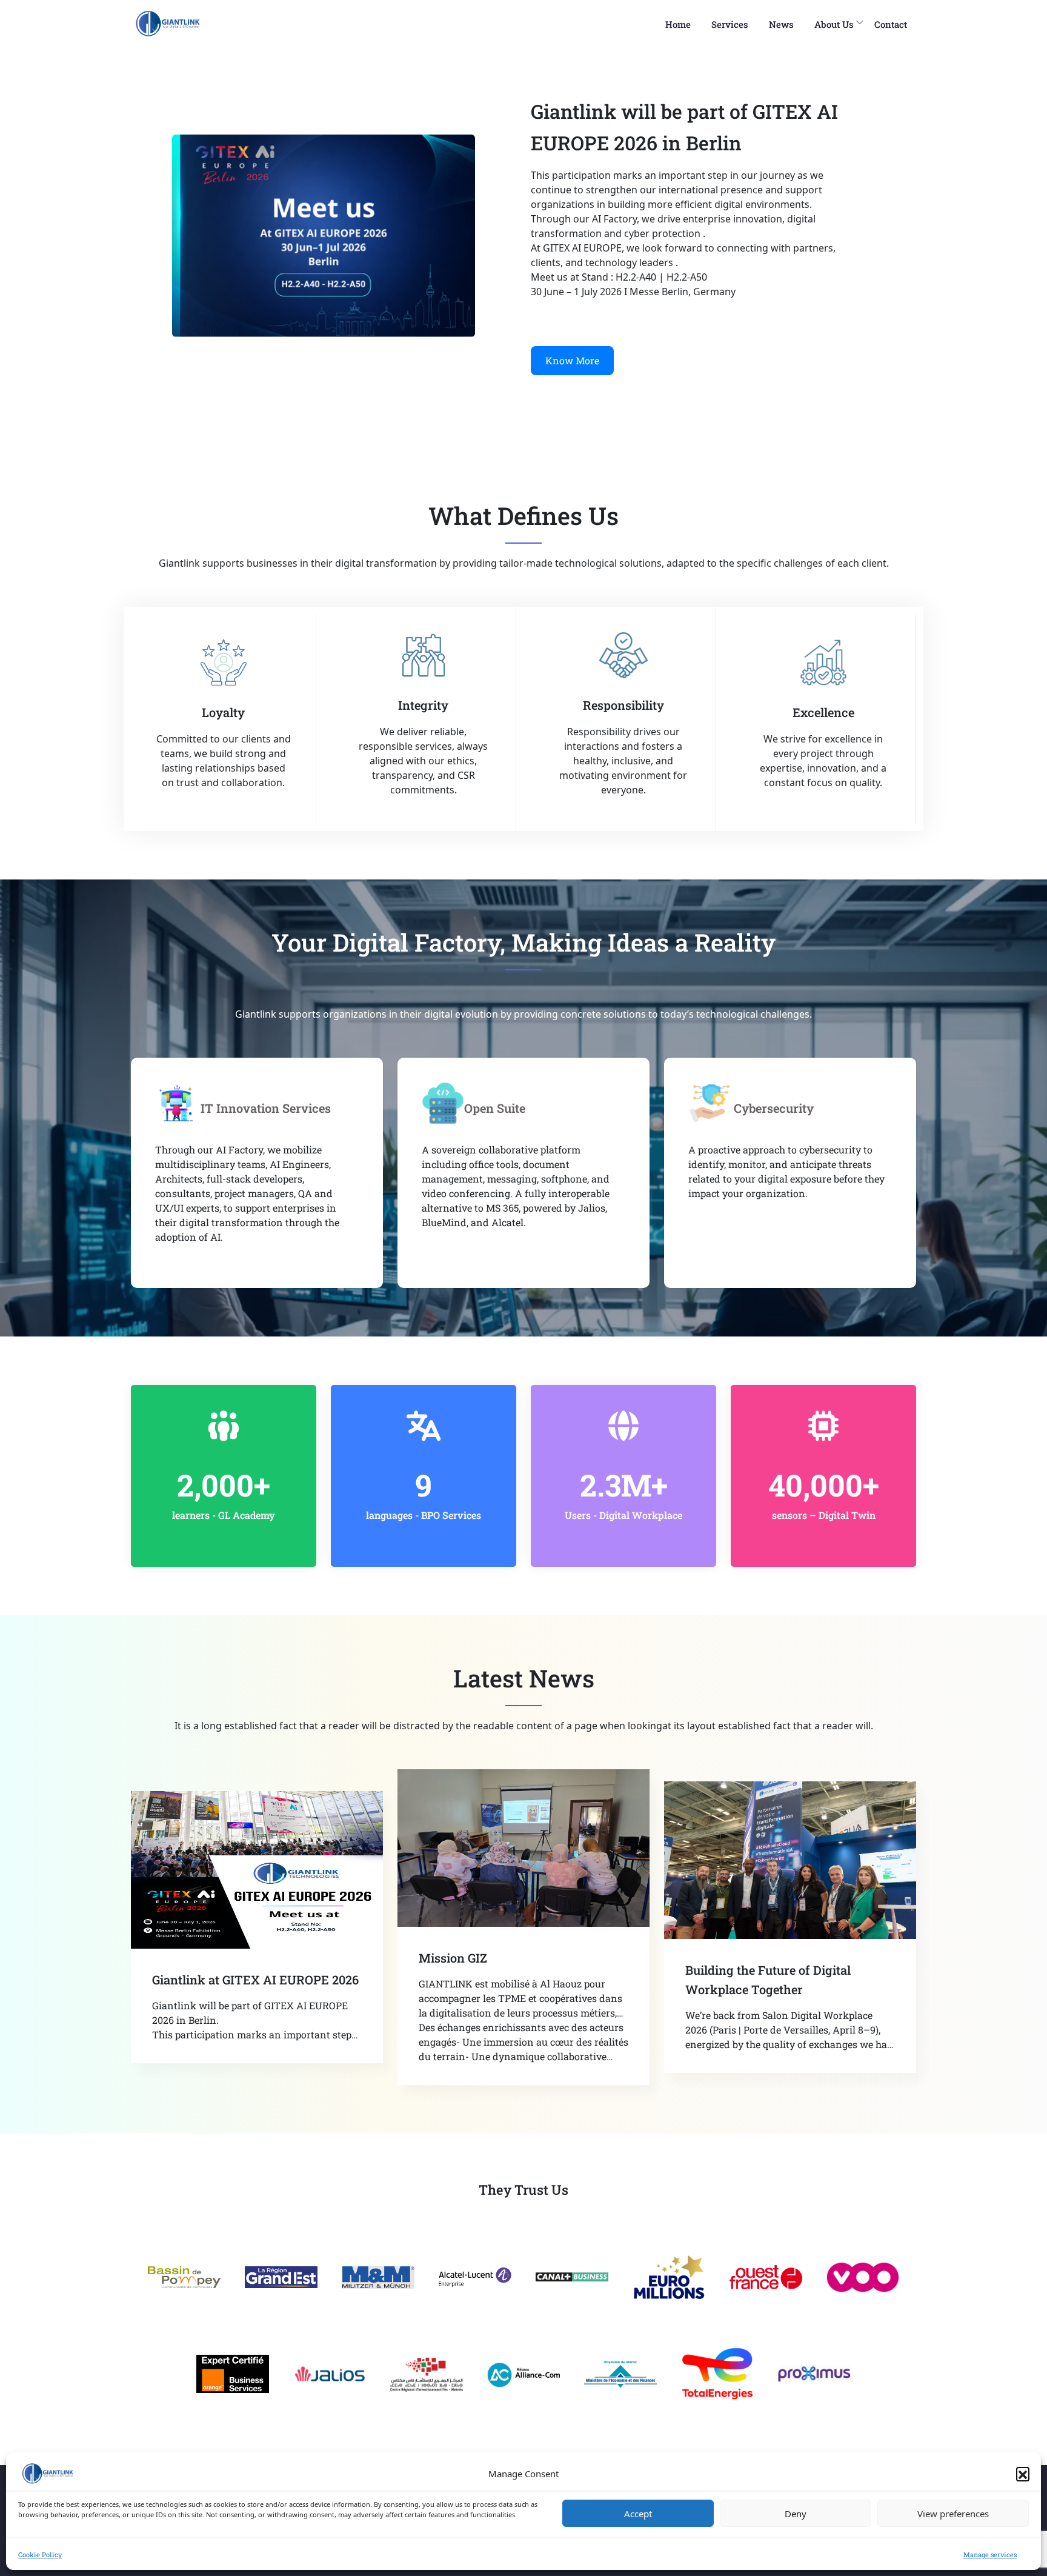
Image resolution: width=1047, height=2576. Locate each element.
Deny (796, 2514)
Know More (572, 360)
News (781, 24)
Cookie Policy (40, 2554)
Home (678, 24)
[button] (1023, 2474)
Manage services (990, 2554)
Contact (891, 24)
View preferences (953, 2514)
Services (730, 24)
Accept (638, 2514)
